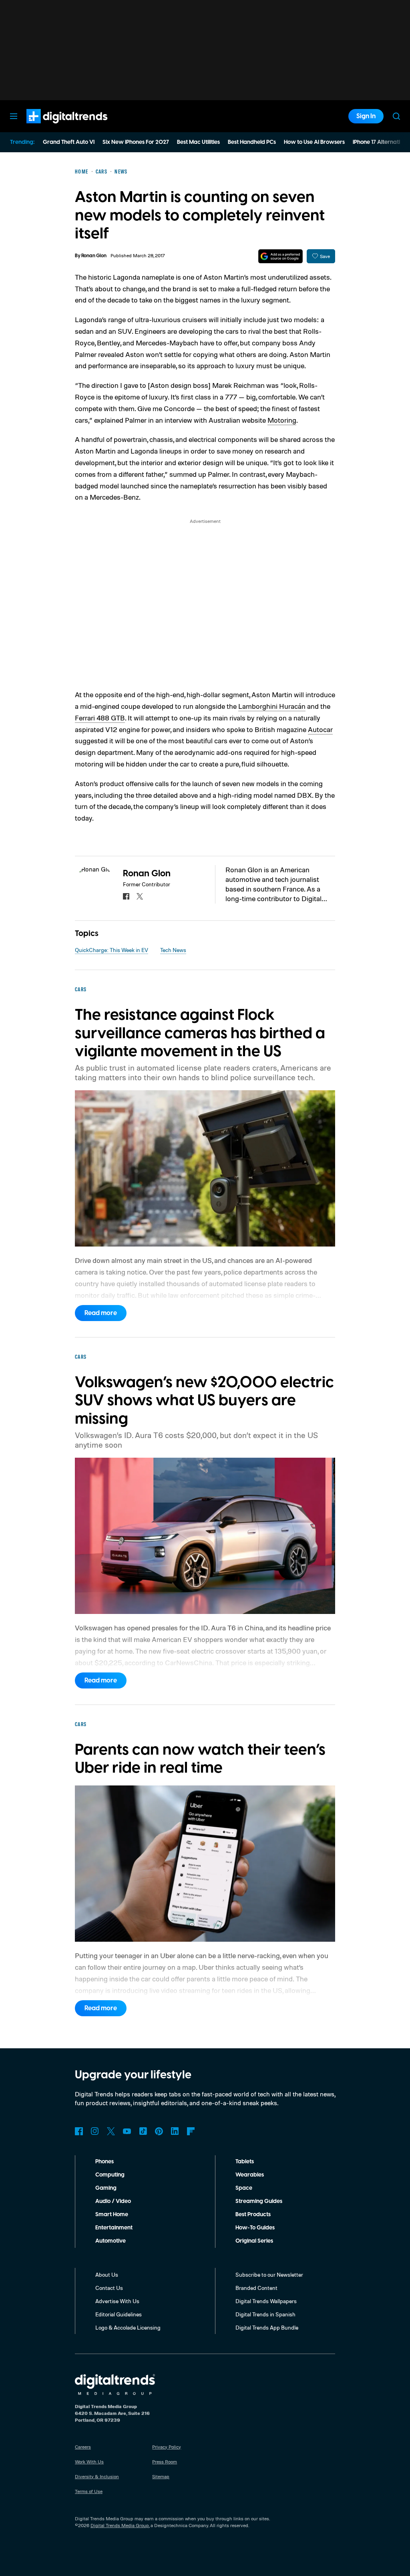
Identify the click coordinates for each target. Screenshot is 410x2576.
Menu (14, 116)
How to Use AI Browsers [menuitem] (314, 142)
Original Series (254, 2241)
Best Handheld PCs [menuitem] (252, 142)
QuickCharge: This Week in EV (112, 950)
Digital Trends (52, 127)
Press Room (165, 2462)
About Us (107, 2274)
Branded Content (256, 2288)
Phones (105, 2162)
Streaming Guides (259, 2201)
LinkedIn (175, 2131)
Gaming (106, 2188)
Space (244, 2188)
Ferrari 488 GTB (100, 718)
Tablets (245, 2162)
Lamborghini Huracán (272, 706)
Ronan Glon (94, 256)
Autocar (320, 729)
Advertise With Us (117, 2301)
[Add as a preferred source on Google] (280, 256)
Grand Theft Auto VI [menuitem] (69, 142)
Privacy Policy (167, 2447)
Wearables (250, 2175)
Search (396, 116)
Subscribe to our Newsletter (269, 2274)
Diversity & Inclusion (97, 2476)
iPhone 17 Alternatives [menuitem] (381, 142)
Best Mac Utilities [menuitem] (198, 142)
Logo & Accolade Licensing (128, 2327)
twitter (140, 896)
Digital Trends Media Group (120, 2525)
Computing (110, 2175)
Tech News (173, 950)
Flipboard (191, 2131)
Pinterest (159, 2131)
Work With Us (89, 2462)
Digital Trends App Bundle (267, 2327)
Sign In (366, 116)
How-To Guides (255, 2228)
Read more (101, 1313)
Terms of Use (89, 2491)
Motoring (282, 420)
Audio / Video (113, 2201)
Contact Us (109, 2288)
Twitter (111, 2131)
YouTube (127, 2131)
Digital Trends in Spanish (265, 2314)
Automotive (111, 2241)
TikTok (143, 2131)
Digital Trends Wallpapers (266, 2301)
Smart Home (112, 2215)
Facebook (79, 2131)
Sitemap (161, 2476)
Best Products (253, 2215)
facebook (126, 896)
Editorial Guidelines (119, 2314)
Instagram (95, 2131)
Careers (83, 2447)
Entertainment (114, 2228)
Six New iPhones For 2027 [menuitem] (136, 142)
